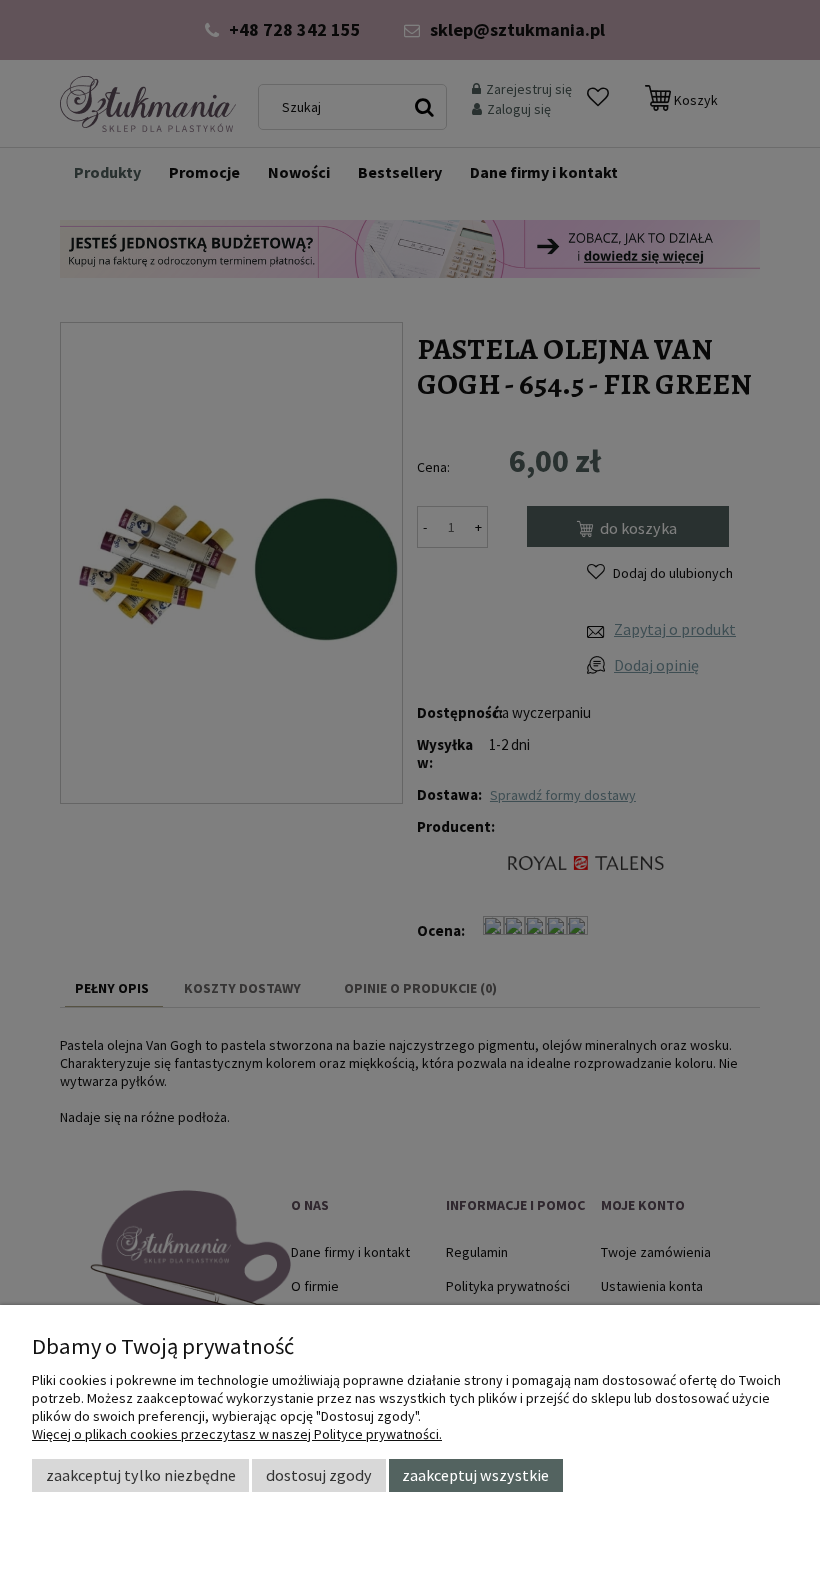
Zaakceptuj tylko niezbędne (141, 1475)
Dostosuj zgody (319, 1475)
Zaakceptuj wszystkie (475, 1475)
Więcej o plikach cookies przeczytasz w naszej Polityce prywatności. (237, 1434)
